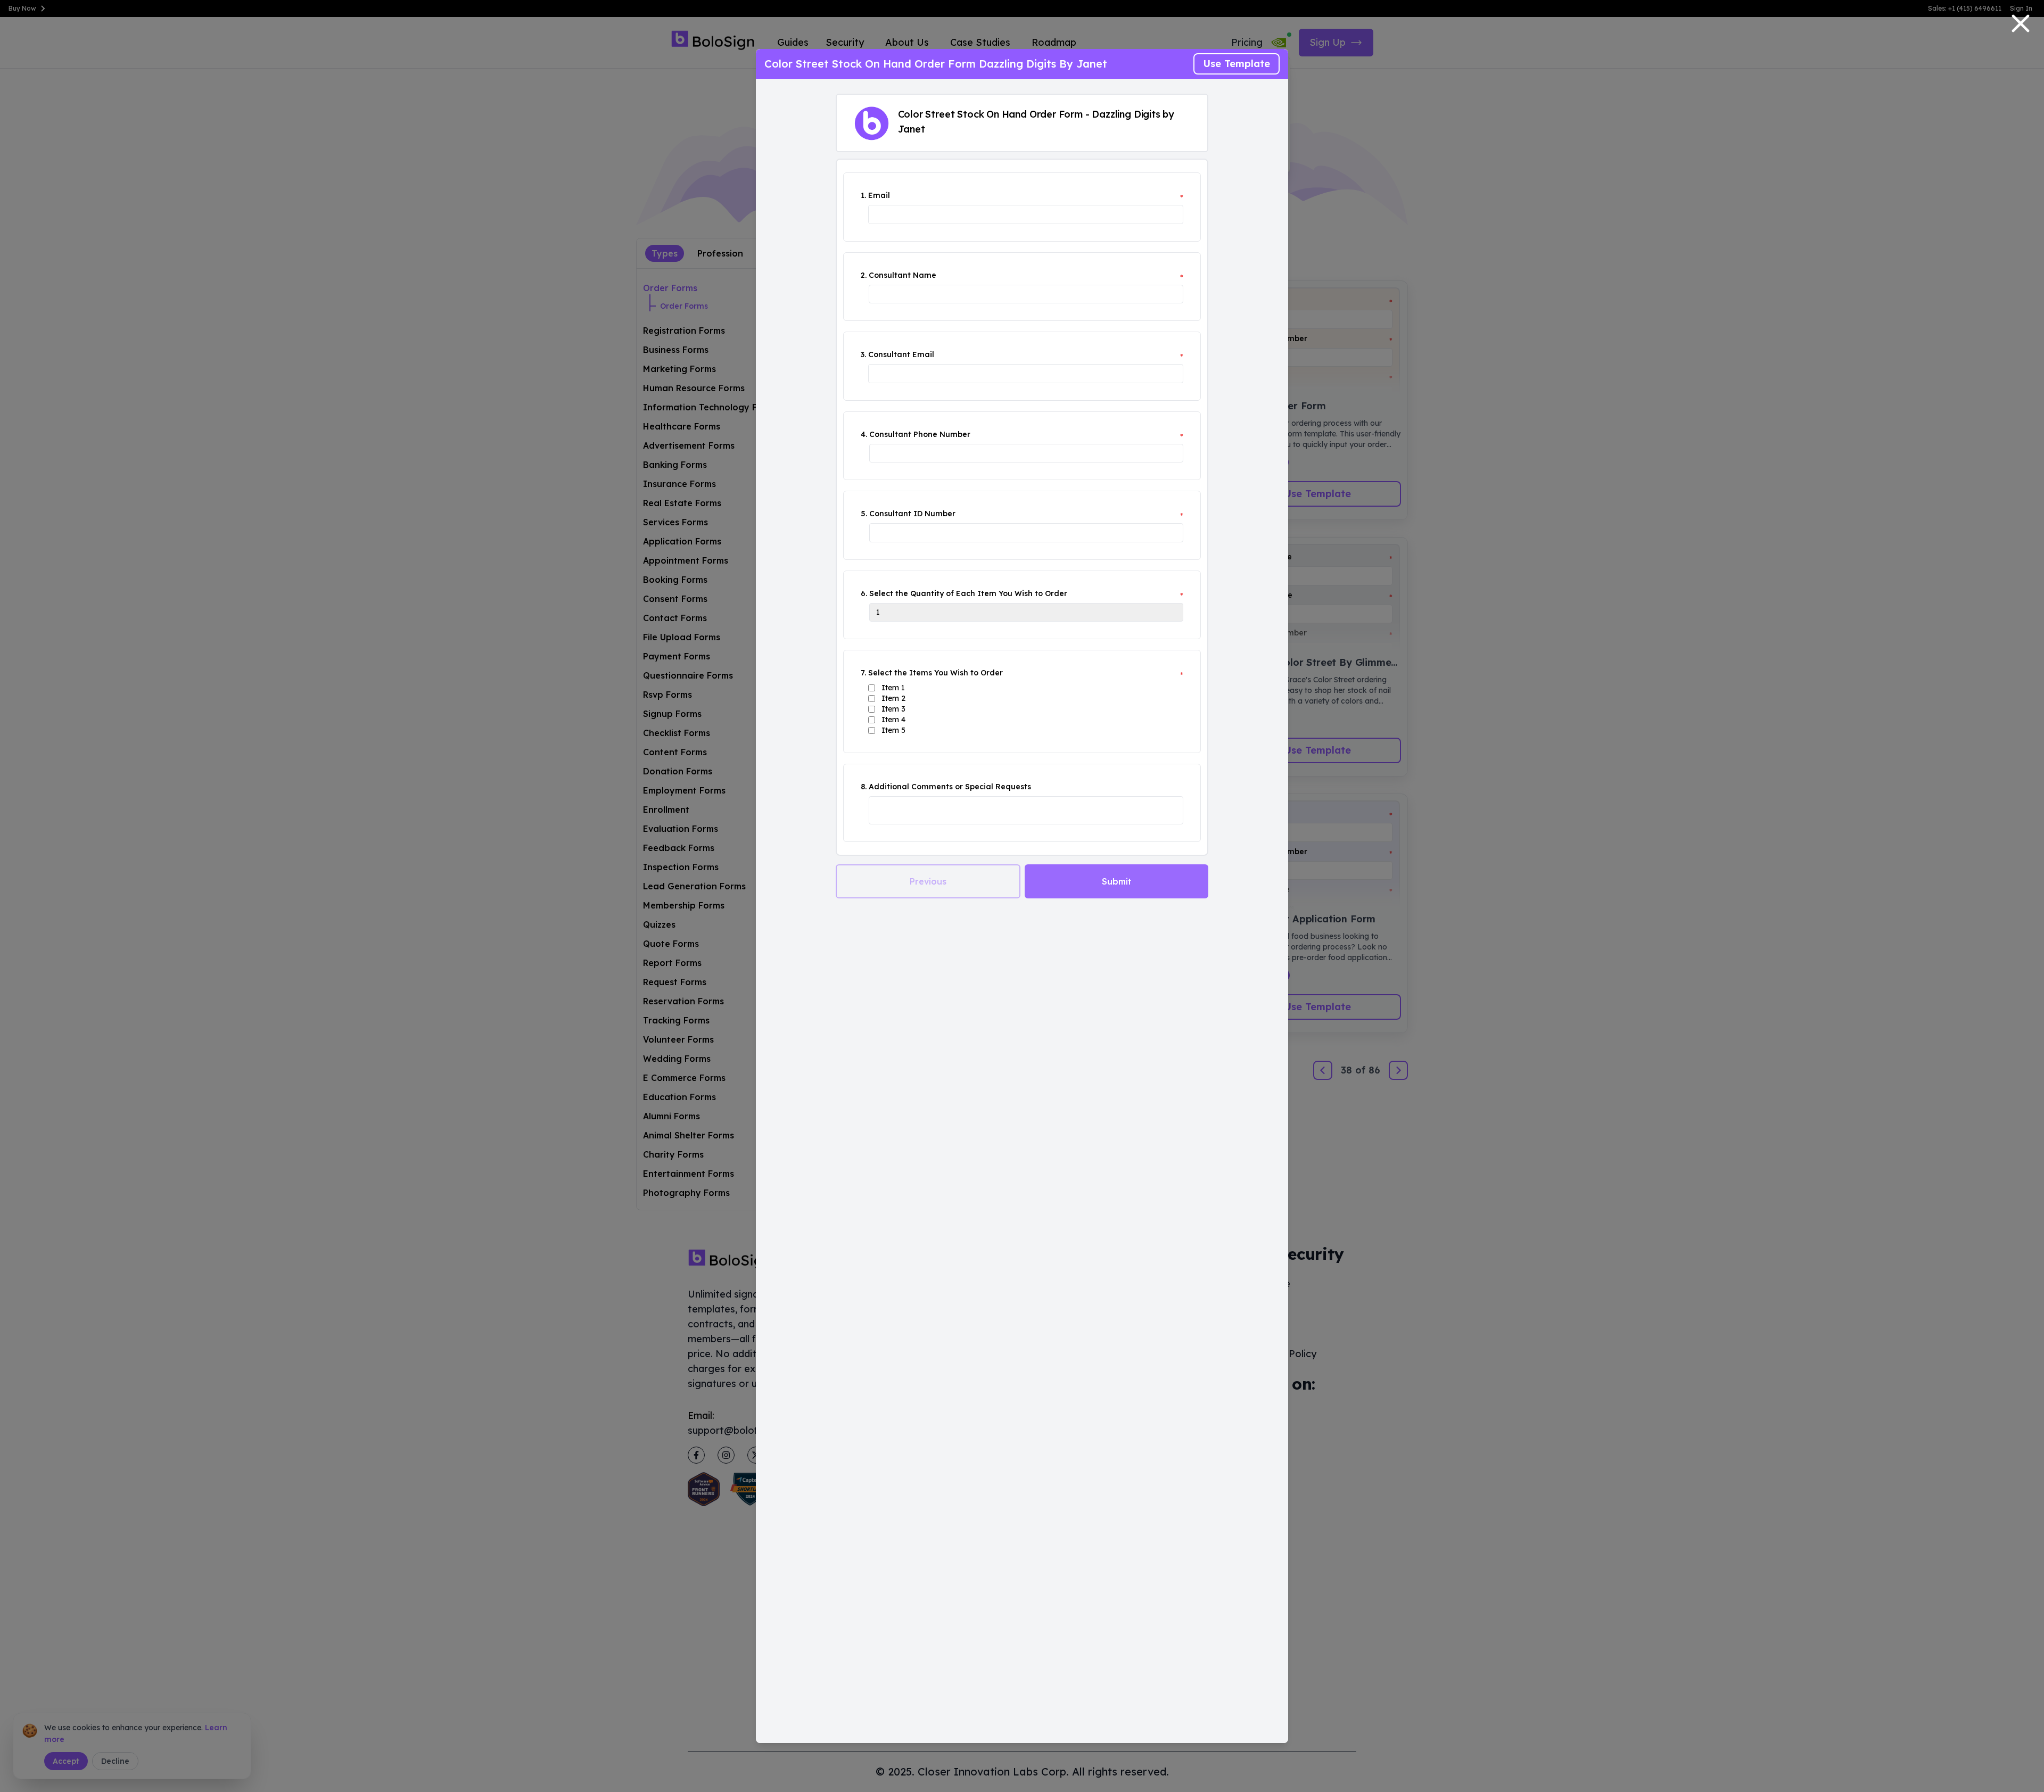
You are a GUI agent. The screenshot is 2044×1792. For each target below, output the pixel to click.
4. (864, 434)
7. (863, 673)
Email (879, 195)
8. (864, 787)
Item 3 (893, 709)
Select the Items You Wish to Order (936, 673)
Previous (928, 881)
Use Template (1237, 64)
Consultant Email (901, 354)
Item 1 (893, 688)
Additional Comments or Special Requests (950, 787)
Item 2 (893, 698)
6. (864, 593)
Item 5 (893, 730)
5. (864, 514)
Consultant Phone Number (920, 434)
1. (863, 195)
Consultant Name (903, 275)
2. (864, 275)
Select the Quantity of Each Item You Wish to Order (968, 593)
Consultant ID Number (912, 514)
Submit (1117, 881)
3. (863, 354)
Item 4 (893, 720)
